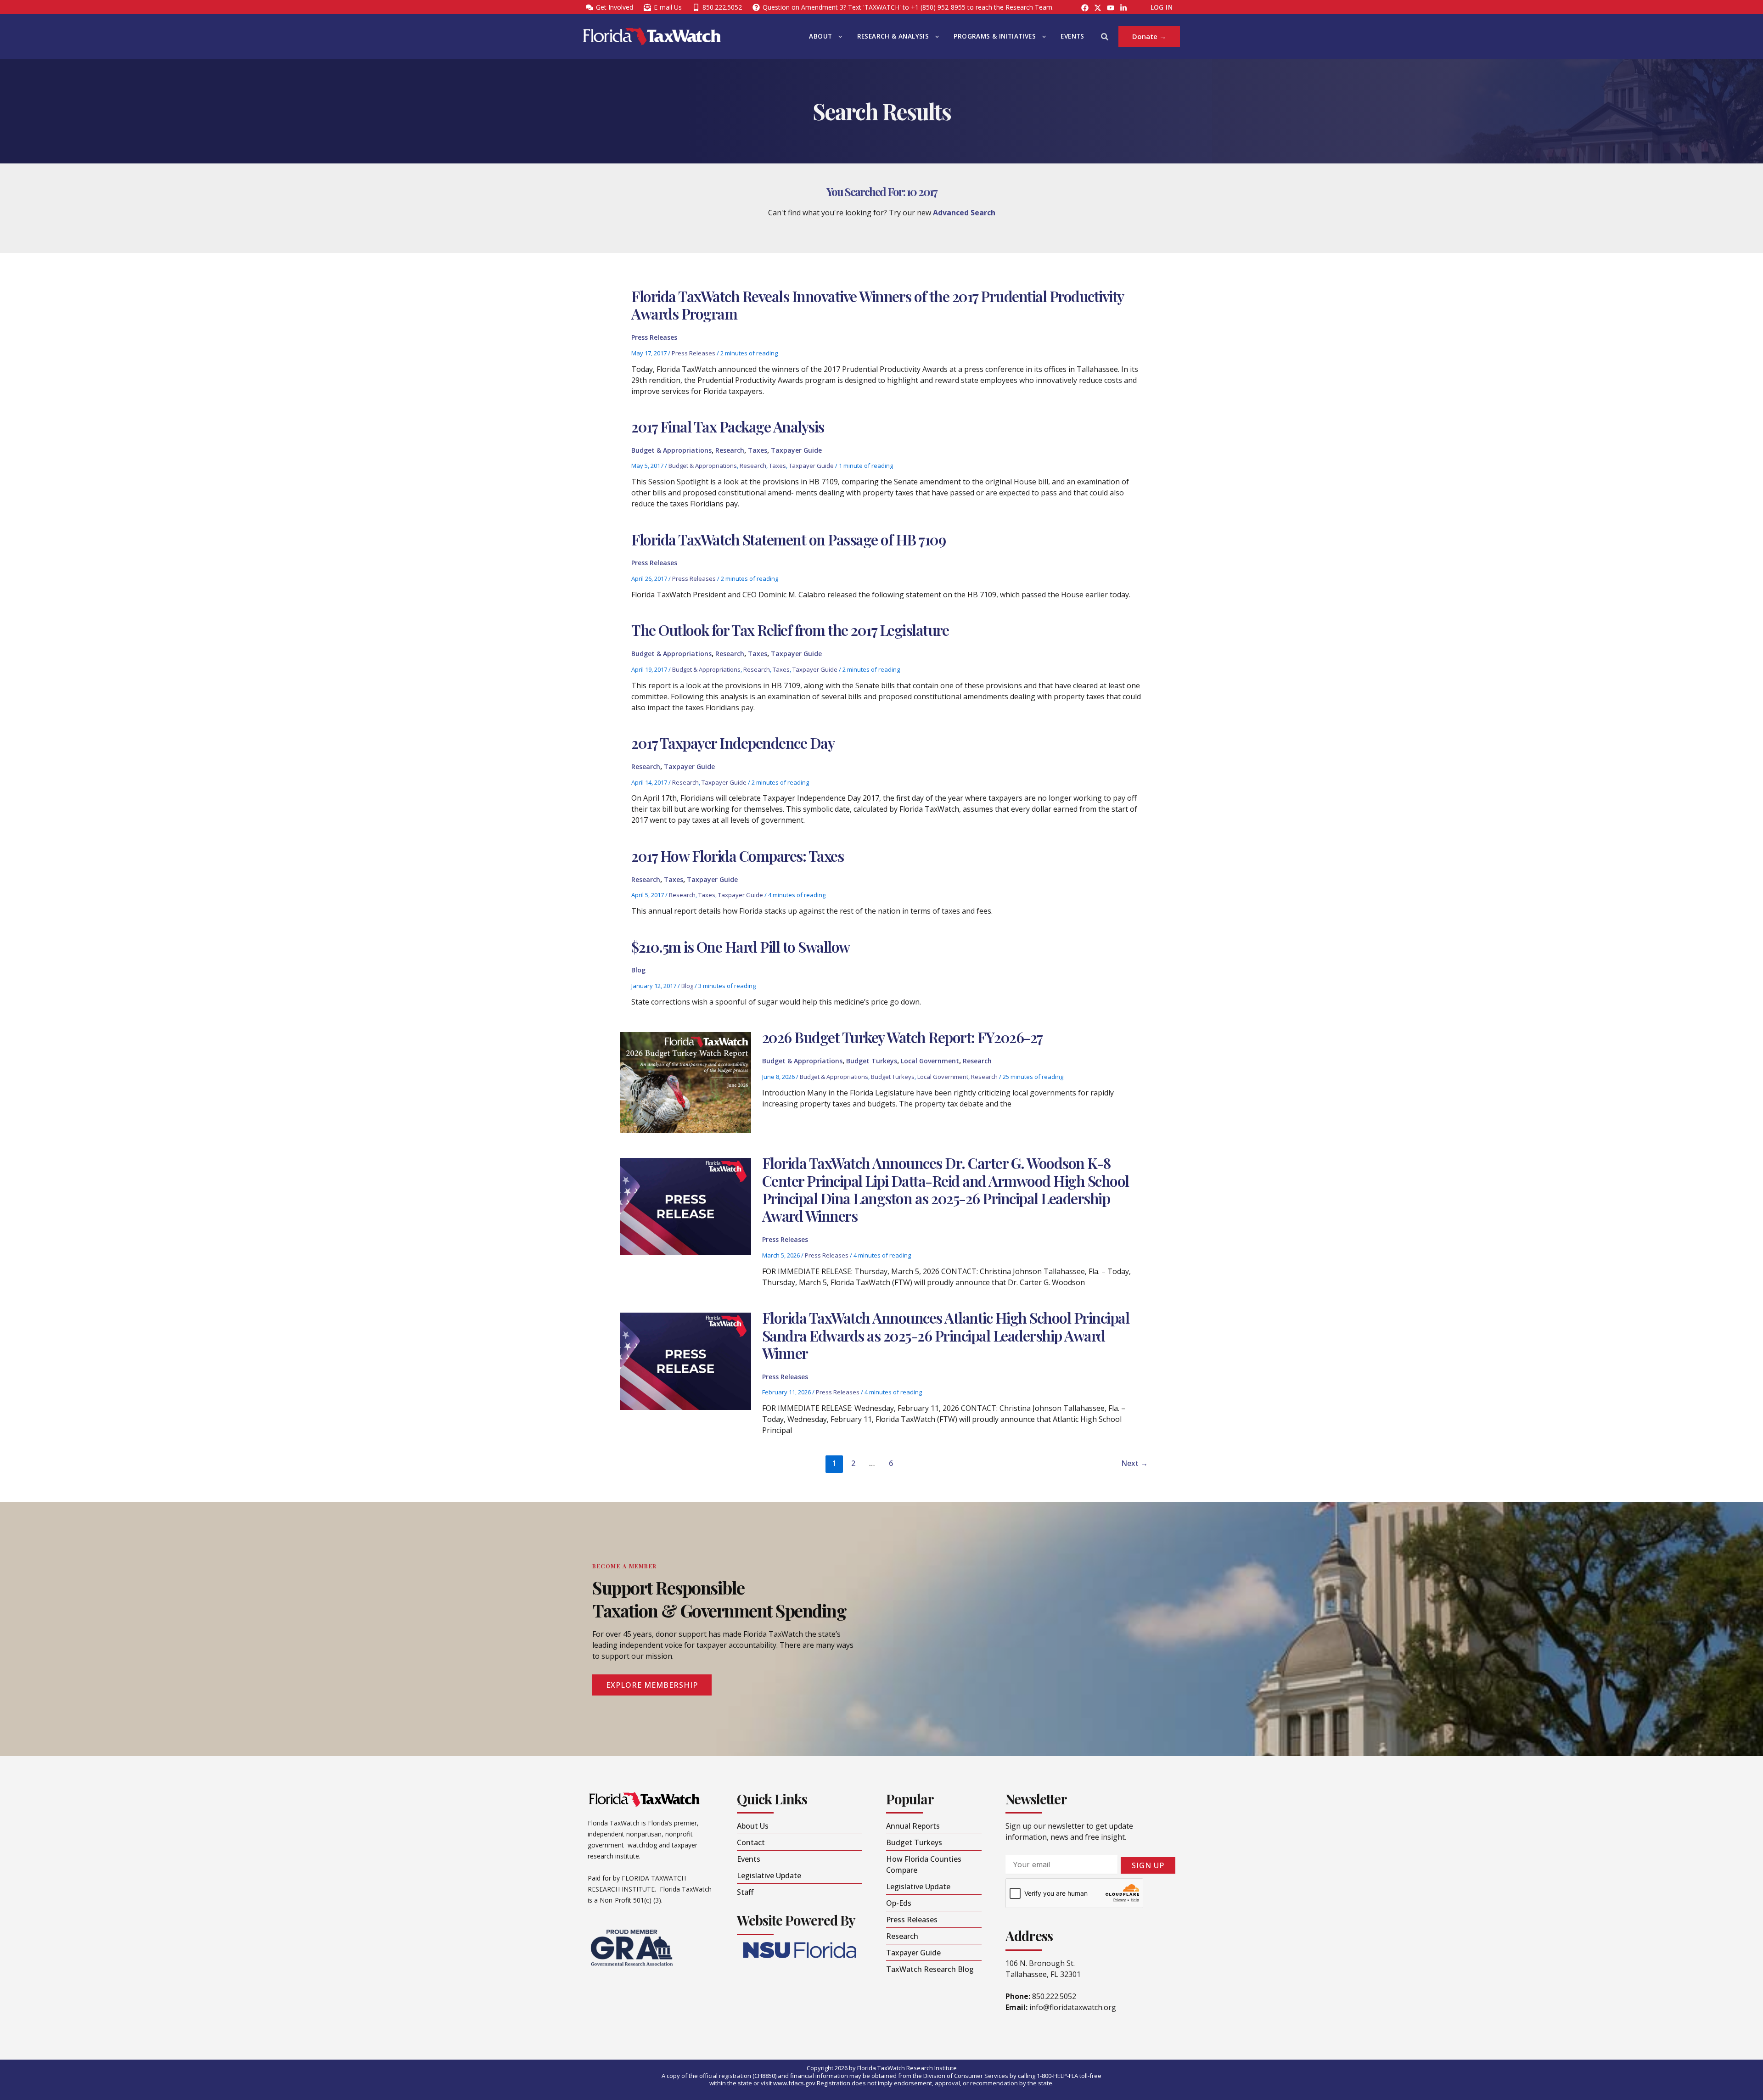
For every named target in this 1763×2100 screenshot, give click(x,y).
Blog (638, 970)
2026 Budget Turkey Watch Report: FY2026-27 (902, 1037)
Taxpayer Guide (796, 450)
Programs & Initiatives (995, 36)
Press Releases (654, 337)
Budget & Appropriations (671, 450)
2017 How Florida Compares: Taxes (737, 856)
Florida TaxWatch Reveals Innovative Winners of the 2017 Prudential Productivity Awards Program (877, 305)
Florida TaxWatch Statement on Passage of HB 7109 (788, 539)
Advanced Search (964, 213)
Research (730, 450)
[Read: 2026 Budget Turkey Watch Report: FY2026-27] (685, 1082)
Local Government (930, 1061)
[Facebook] (1085, 8)
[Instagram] (1098, 8)
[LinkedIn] (1123, 8)
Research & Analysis (893, 36)
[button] (838, 36)
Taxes (758, 450)
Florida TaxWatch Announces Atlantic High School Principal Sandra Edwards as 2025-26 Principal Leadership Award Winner (946, 1335)
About (820, 36)
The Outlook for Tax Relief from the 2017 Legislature (790, 630)
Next (1134, 1463)
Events (1072, 36)
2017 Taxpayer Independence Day (733, 743)
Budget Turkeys (872, 1061)
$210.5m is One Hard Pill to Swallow (741, 946)
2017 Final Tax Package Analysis (728, 426)
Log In (1162, 7)
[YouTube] (1111, 8)
